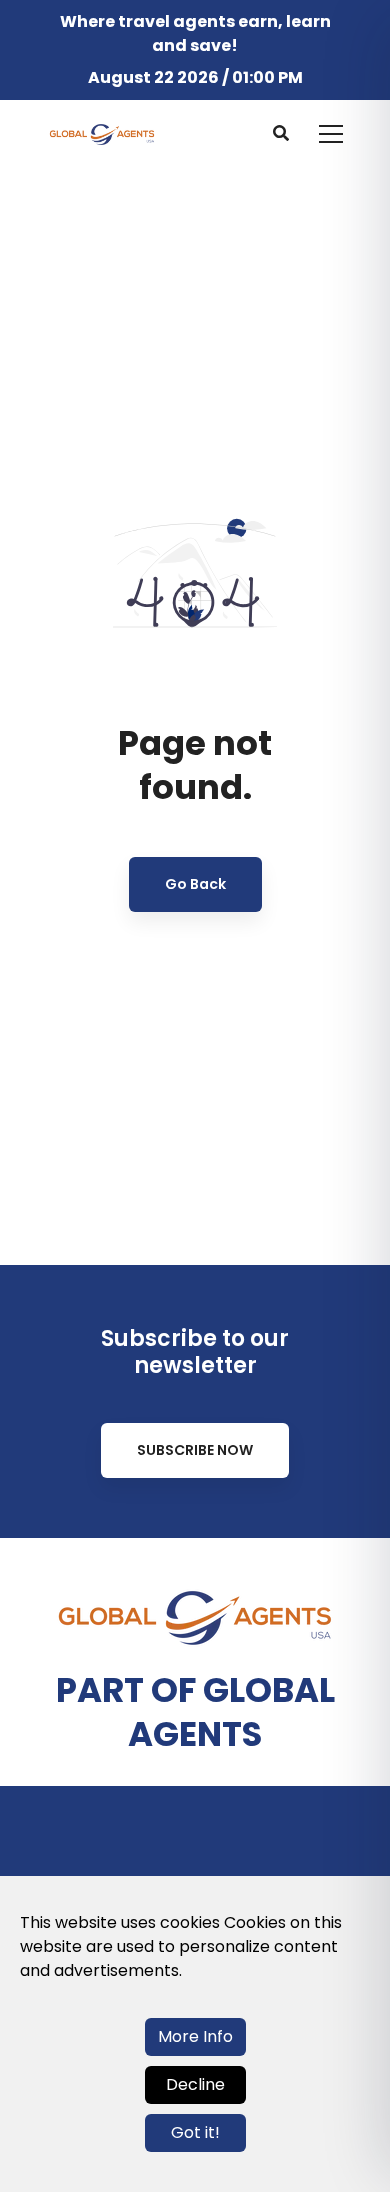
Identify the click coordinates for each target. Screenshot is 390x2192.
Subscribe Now (195, 1450)
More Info (195, 2036)
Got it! (195, 2132)
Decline (195, 2084)
